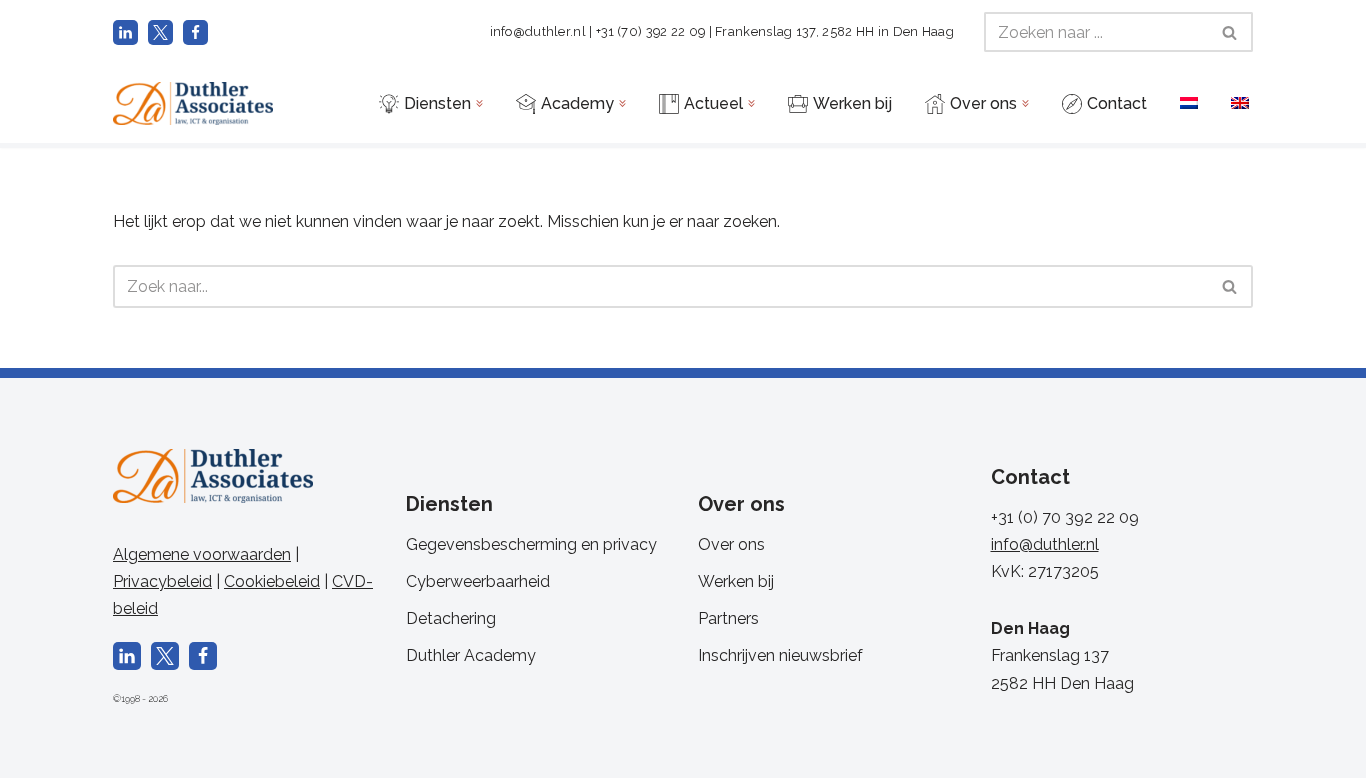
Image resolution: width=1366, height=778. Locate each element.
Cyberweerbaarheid (478, 581)
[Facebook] (195, 32)
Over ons (731, 544)
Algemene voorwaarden (202, 554)
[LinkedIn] (125, 32)
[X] (160, 32)
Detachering (451, 618)
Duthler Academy (471, 655)
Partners (728, 618)
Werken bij (736, 581)
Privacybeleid (162, 581)
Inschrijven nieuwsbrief (780, 655)
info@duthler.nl (538, 31)
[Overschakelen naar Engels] (1240, 102)
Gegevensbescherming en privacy (531, 544)
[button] (479, 103)
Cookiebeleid (272, 581)
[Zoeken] (1230, 32)
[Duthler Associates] (193, 103)
